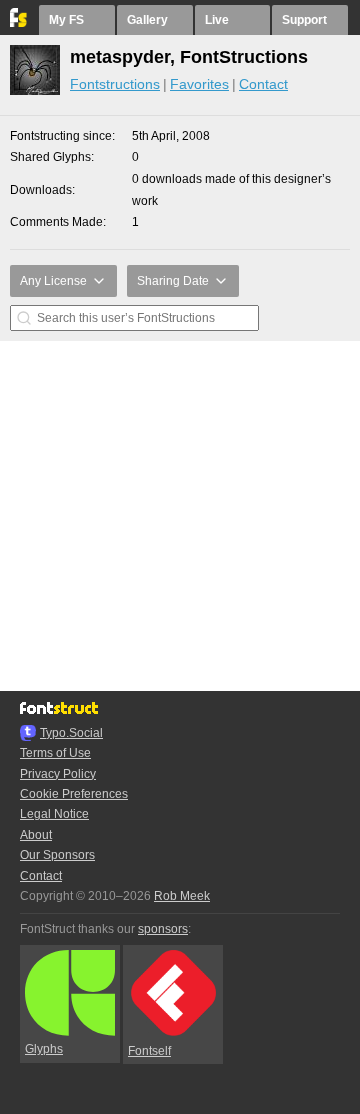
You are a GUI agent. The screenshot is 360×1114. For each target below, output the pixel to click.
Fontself (149, 1051)
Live (217, 20)
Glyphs (44, 1049)
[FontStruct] (19, 23)
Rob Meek (182, 896)
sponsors (163, 929)
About (36, 835)
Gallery (147, 20)
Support (304, 20)
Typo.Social (71, 733)
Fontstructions (115, 84)
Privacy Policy (58, 774)
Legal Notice (54, 814)
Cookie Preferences (74, 794)
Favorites (199, 84)
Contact (263, 84)
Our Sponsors (57, 855)
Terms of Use (55, 753)
